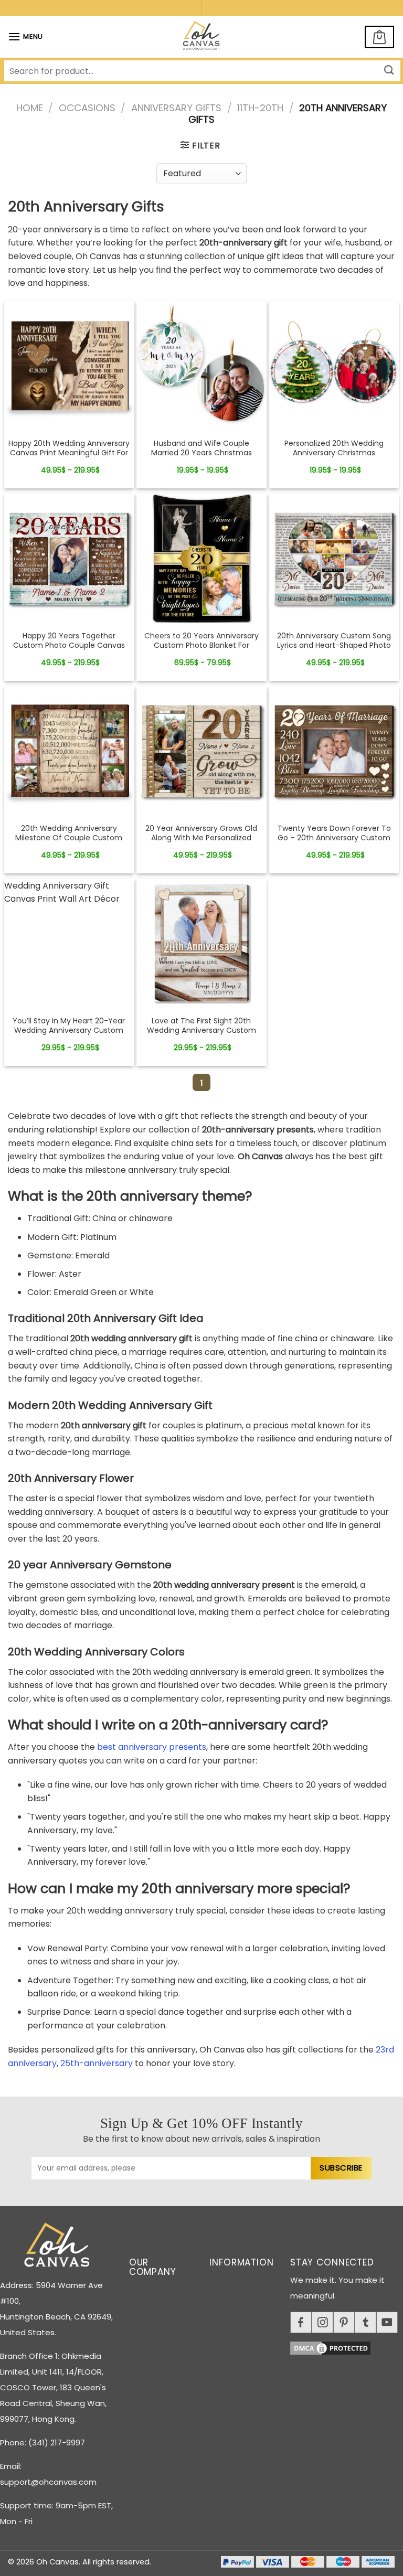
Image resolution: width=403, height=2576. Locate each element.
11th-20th (260, 108)
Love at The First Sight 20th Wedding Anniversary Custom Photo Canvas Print (201, 1030)
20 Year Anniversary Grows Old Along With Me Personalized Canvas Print (201, 838)
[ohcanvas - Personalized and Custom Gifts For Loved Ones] (202, 37)
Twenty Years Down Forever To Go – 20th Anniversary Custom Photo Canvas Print (334, 838)
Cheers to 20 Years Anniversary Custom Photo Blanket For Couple (201, 645)
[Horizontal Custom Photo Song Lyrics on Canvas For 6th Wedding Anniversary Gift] (69, 366)
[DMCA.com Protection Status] (347, 2347)
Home (30, 108)
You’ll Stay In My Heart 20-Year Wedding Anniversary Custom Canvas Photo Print (69, 1030)
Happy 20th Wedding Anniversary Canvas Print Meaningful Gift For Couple (69, 453)
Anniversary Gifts (176, 108)
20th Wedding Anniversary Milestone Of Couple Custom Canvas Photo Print (69, 838)
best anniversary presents (152, 1747)
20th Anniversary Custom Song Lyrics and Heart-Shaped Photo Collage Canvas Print (334, 645)
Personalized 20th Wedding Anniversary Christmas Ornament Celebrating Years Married (334, 458)
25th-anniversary (97, 2063)
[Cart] (379, 37)
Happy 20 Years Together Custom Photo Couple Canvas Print (69, 645)
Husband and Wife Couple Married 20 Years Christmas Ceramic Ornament (201, 453)
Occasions (87, 108)
